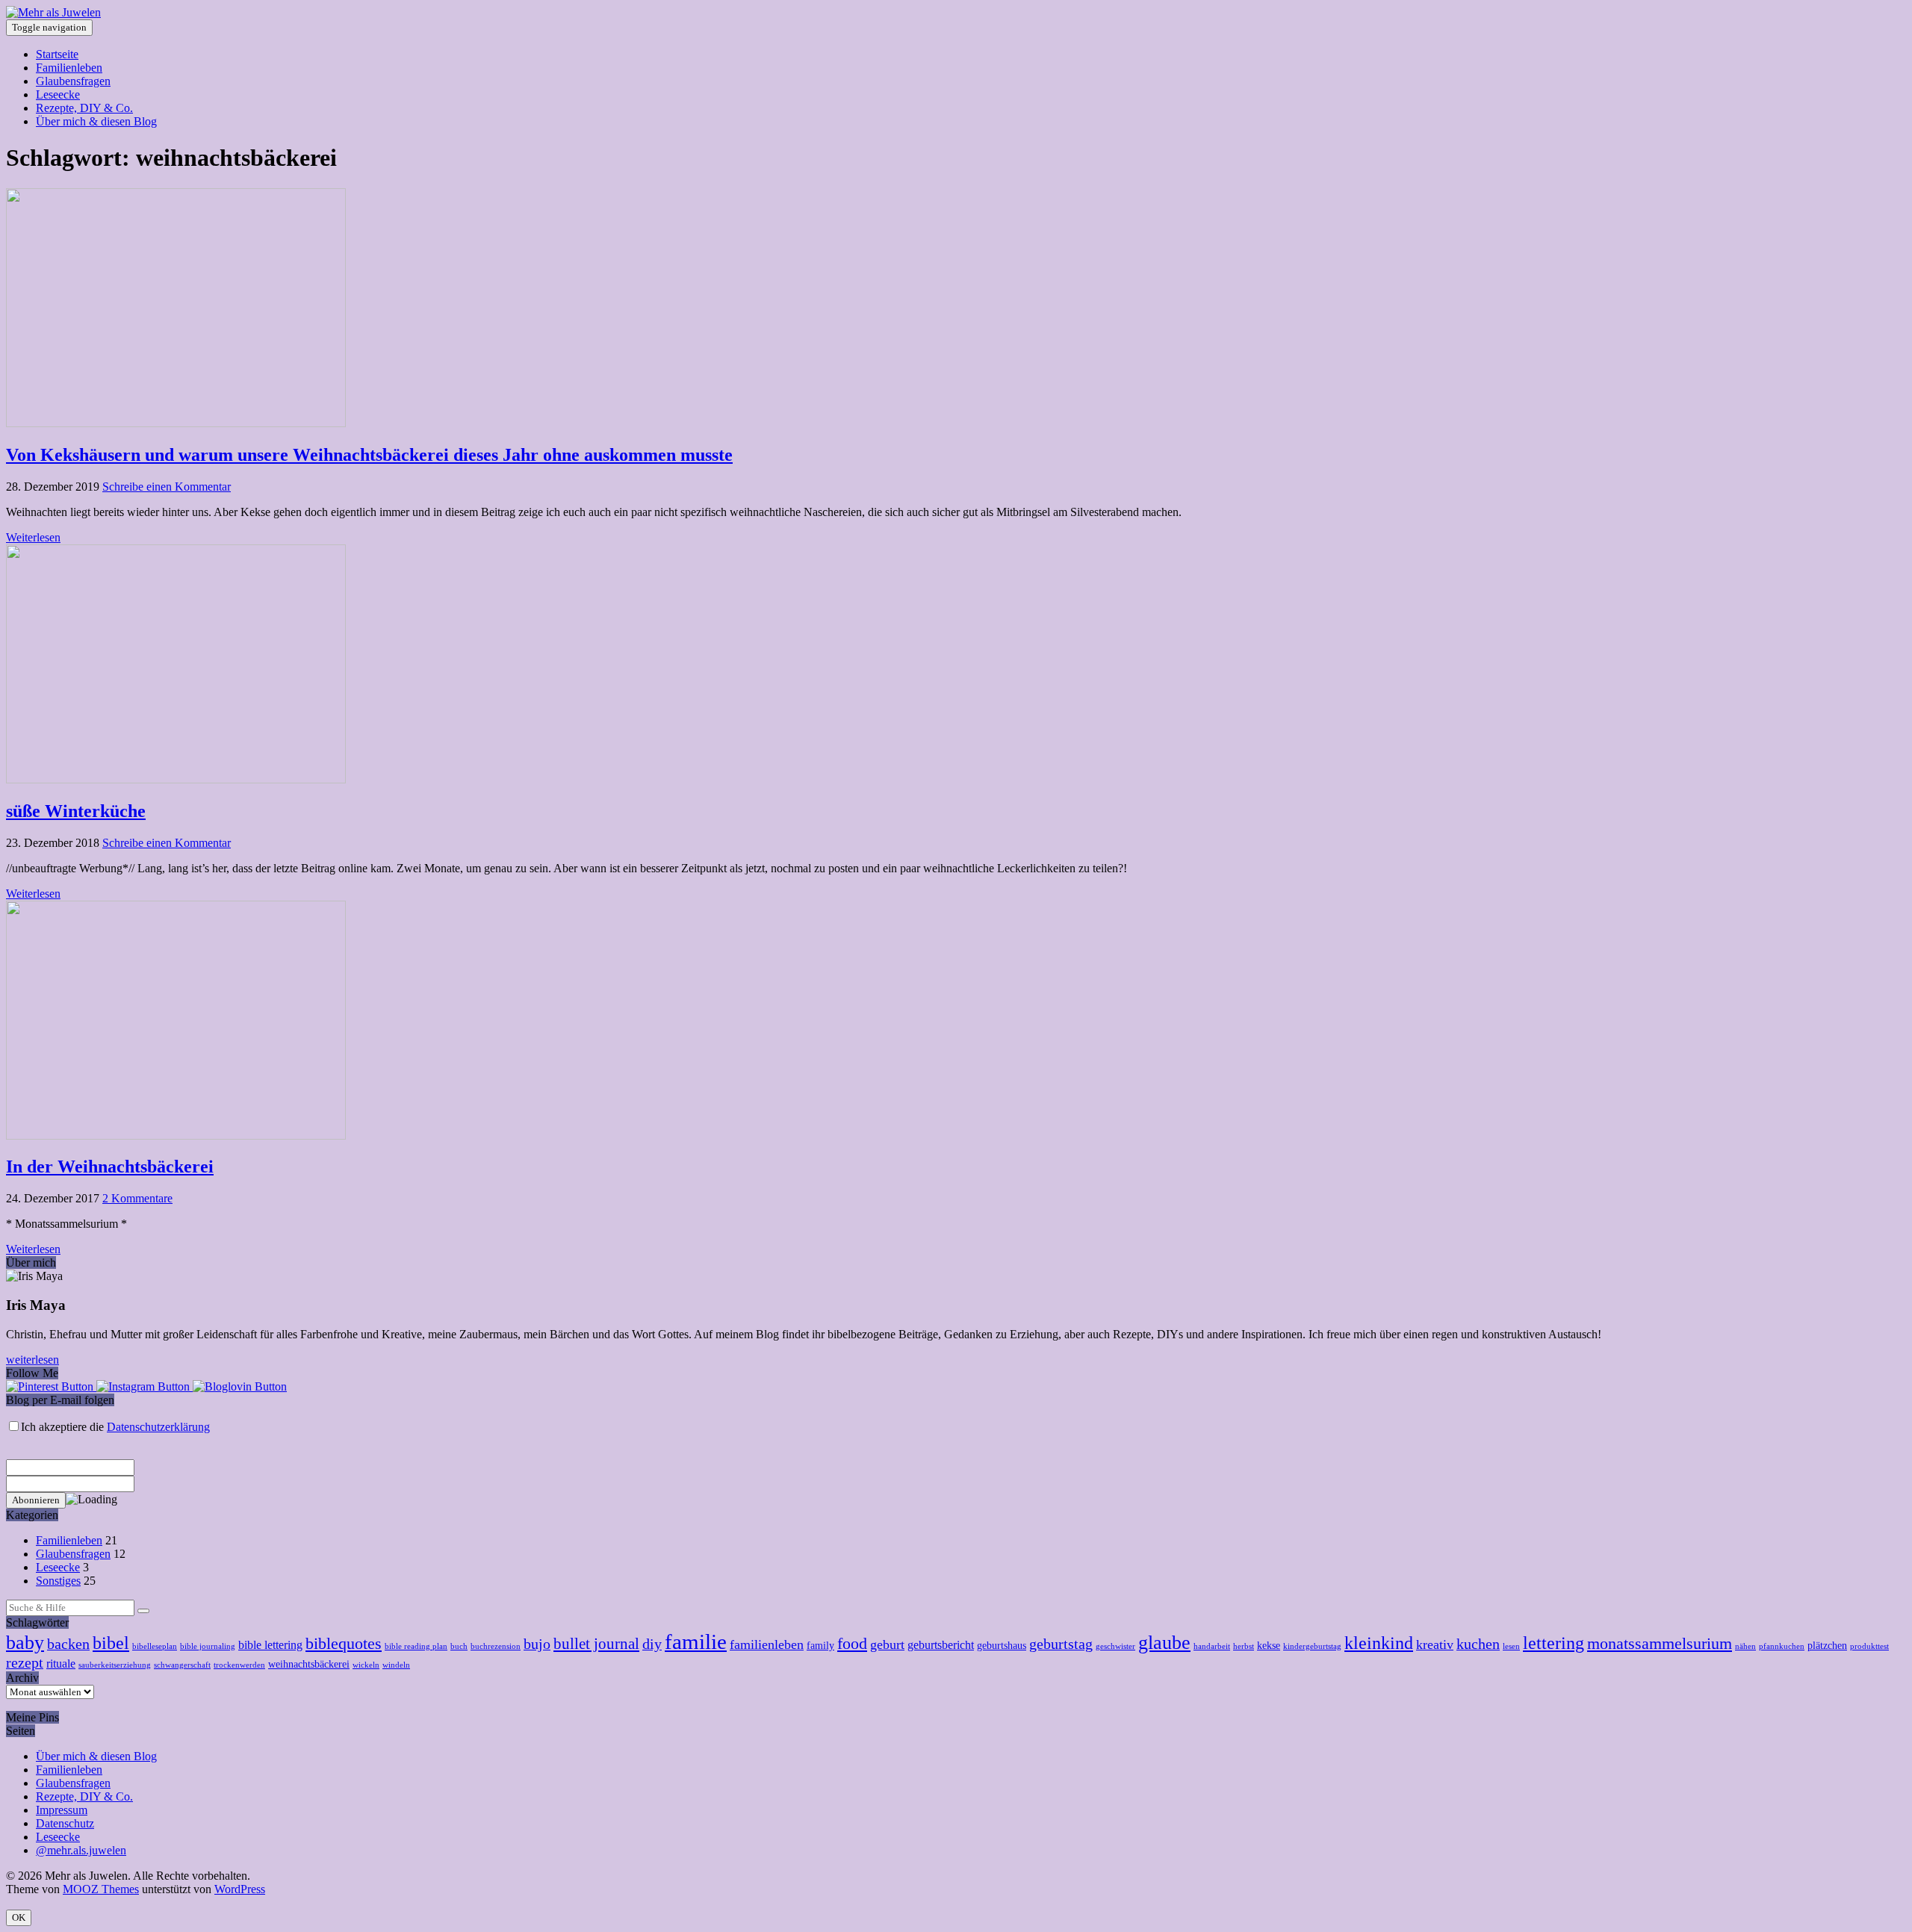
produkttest (1869, 1646)
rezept (25, 1662)
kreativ (1435, 1644)
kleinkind (1379, 1643)
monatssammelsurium (1660, 1643)
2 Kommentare (137, 1198)
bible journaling (208, 1646)
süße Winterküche (76, 811)
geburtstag (1061, 1644)
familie (696, 1641)
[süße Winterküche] (176, 779)
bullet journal (596, 1644)
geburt (887, 1644)
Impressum (62, 1810)
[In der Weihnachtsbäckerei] (176, 1136)
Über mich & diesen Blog (96, 121)
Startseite (57, 54)
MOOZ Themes (101, 1889)
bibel (111, 1643)
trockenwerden (239, 1665)
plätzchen (1827, 1646)
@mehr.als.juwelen (81, 1850)
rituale (61, 1664)
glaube (1164, 1643)
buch (459, 1646)
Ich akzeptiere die (115, 1427)
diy (652, 1644)
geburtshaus (1002, 1646)
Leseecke (58, 94)
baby (25, 1643)
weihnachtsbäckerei (309, 1664)
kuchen (1478, 1644)
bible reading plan (416, 1646)
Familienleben (69, 68)
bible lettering (270, 1645)
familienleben (767, 1644)
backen (68, 1644)
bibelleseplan (155, 1646)
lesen (1511, 1646)
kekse (1269, 1646)
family (820, 1646)
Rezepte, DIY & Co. (84, 108)
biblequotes (344, 1643)
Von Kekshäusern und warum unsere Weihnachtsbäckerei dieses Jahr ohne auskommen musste (369, 455)
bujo (537, 1644)
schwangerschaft (182, 1665)
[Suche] (143, 1611)
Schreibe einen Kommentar (167, 487)
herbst (1244, 1646)
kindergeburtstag (1312, 1646)
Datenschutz (65, 1823)
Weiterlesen (33, 537)
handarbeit (1212, 1646)
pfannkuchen (1782, 1646)
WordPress (240, 1889)
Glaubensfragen (73, 81)
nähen (1745, 1646)
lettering (1553, 1643)
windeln (396, 1665)
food (852, 1643)
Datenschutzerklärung (158, 1427)
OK (19, 1917)
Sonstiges (58, 1581)
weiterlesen (32, 1360)
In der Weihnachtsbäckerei (110, 1167)
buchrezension (496, 1646)
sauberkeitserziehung (115, 1665)
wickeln (366, 1665)
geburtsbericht (941, 1645)
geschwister (1115, 1646)
